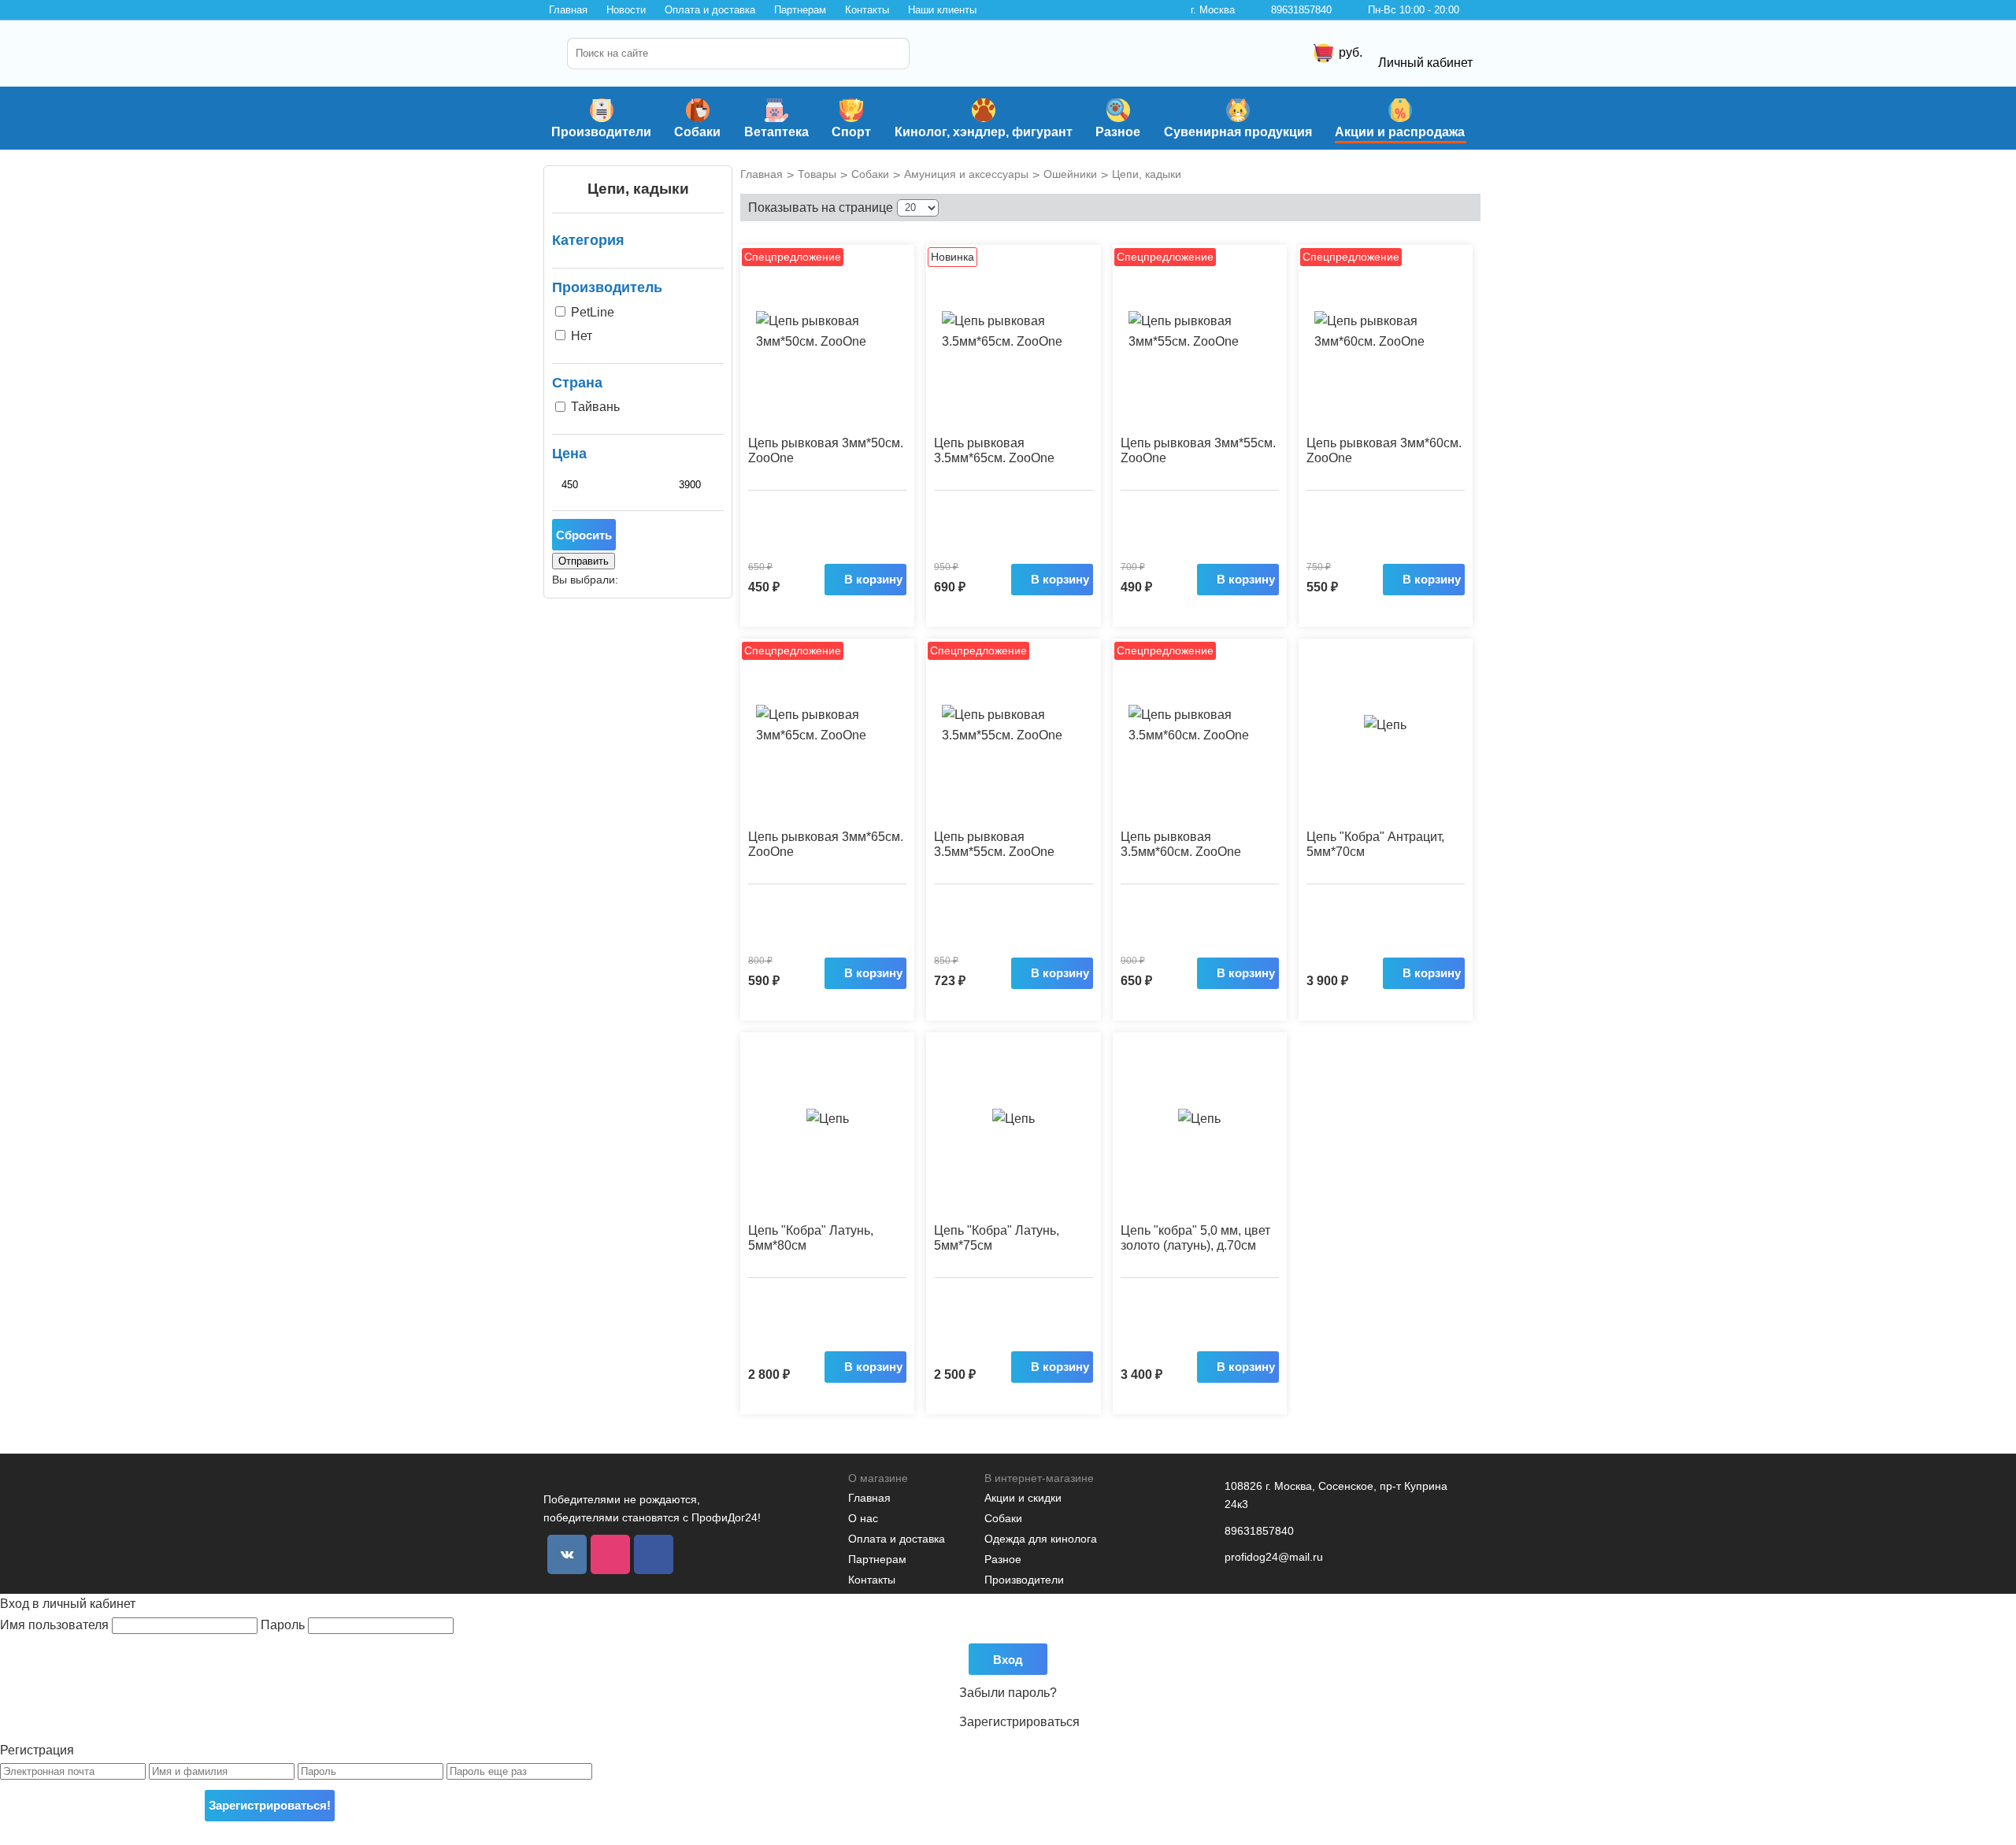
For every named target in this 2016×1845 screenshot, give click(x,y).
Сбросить (584, 535)
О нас (863, 1518)
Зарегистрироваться (1019, 1722)
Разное (1118, 132)
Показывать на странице (821, 207)
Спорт (851, 132)
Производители (601, 132)
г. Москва (1213, 10)
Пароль (284, 1625)
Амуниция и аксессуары (966, 174)
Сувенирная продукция (1238, 132)
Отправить (584, 561)
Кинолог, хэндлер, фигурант (984, 132)
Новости (626, 10)
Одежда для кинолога (1041, 1539)
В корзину (873, 579)
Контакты (867, 10)
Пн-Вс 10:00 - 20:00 (1414, 10)
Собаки (697, 132)
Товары (817, 174)
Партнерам (800, 10)
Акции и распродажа (1400, 132)
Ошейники (1070, 174)
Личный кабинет (1425, 63)
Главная (568, 10)
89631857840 (1301, 10)
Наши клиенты (942, 10)
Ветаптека (776, 132)
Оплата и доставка (710, 10)
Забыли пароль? (1008, 1693)
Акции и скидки (1023, 1498)
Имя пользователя (56, 1625)
